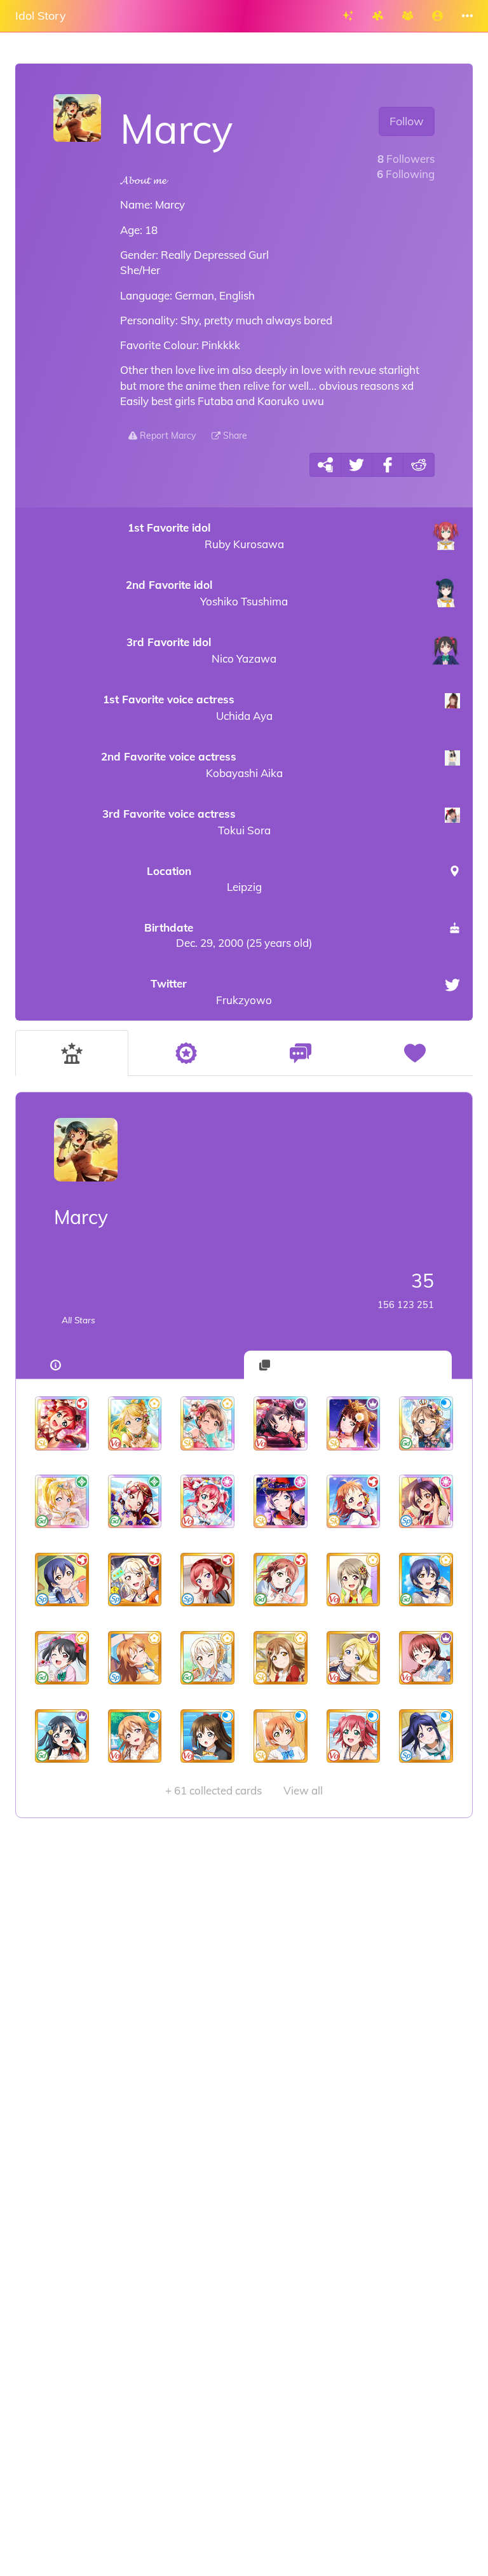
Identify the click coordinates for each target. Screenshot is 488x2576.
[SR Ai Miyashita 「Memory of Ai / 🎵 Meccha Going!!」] (207, 1658)
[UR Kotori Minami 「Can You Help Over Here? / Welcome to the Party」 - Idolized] (207, 1423)
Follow (407, 121)
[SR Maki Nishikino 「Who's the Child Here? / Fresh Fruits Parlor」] (207, 1580)
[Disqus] (244, 2020)
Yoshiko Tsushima (207, 593)
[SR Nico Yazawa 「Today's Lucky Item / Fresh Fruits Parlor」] (62, 1658)
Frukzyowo (211, 992)
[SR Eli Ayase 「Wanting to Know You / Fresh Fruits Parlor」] (354, 1658)
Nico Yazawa (201, 650)
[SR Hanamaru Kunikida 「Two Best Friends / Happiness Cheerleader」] (281, 1658)
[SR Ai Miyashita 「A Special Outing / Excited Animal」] (135, 1580)
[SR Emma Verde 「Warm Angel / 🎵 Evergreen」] (426, 1658)
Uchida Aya (187, 707)
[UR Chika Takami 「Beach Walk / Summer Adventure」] (354, 1502)
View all (244, 1790)
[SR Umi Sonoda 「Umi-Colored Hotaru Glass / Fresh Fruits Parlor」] (426, 1580)
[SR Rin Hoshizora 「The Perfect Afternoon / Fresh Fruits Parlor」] (281, 1736)
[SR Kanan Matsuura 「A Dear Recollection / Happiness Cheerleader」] (426, 1736)
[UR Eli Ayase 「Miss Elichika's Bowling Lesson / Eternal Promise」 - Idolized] (62, 1502)
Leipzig (204, 878)
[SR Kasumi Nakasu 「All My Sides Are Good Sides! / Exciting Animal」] (354, 1580)
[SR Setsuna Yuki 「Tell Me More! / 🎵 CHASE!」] (62, 1736)
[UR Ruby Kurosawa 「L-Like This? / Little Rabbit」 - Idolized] (207, 1502)
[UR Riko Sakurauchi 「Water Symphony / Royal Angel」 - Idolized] (135, 1502)
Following (406, 174)
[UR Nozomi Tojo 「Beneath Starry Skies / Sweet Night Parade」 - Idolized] (281, 1502)
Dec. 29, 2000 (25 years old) (228, 935)
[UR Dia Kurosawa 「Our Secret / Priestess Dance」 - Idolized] (354, 1423)
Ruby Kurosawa (206, 536)
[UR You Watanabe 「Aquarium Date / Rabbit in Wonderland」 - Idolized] (426, 1423)
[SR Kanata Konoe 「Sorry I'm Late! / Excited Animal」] (135, 1736)
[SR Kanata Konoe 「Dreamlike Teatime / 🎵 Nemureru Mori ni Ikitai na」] (135, 1658)
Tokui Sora (186, 822)
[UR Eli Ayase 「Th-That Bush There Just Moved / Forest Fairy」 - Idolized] (135, 1423)
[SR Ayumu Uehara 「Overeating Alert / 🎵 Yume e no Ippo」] (281, 1580)
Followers (406, 159)
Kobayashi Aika (192, 765)
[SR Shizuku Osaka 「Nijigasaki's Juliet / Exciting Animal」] (207, 1736)
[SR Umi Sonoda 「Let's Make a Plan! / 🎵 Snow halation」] (62, 1580)
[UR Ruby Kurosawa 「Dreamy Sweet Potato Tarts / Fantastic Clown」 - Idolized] (62, 1423)
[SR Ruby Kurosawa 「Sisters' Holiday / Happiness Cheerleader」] (354, 1736)
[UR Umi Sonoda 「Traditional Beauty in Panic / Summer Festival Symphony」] (426, 1502)
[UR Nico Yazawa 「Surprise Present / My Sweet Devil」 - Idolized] (281, 1423)
